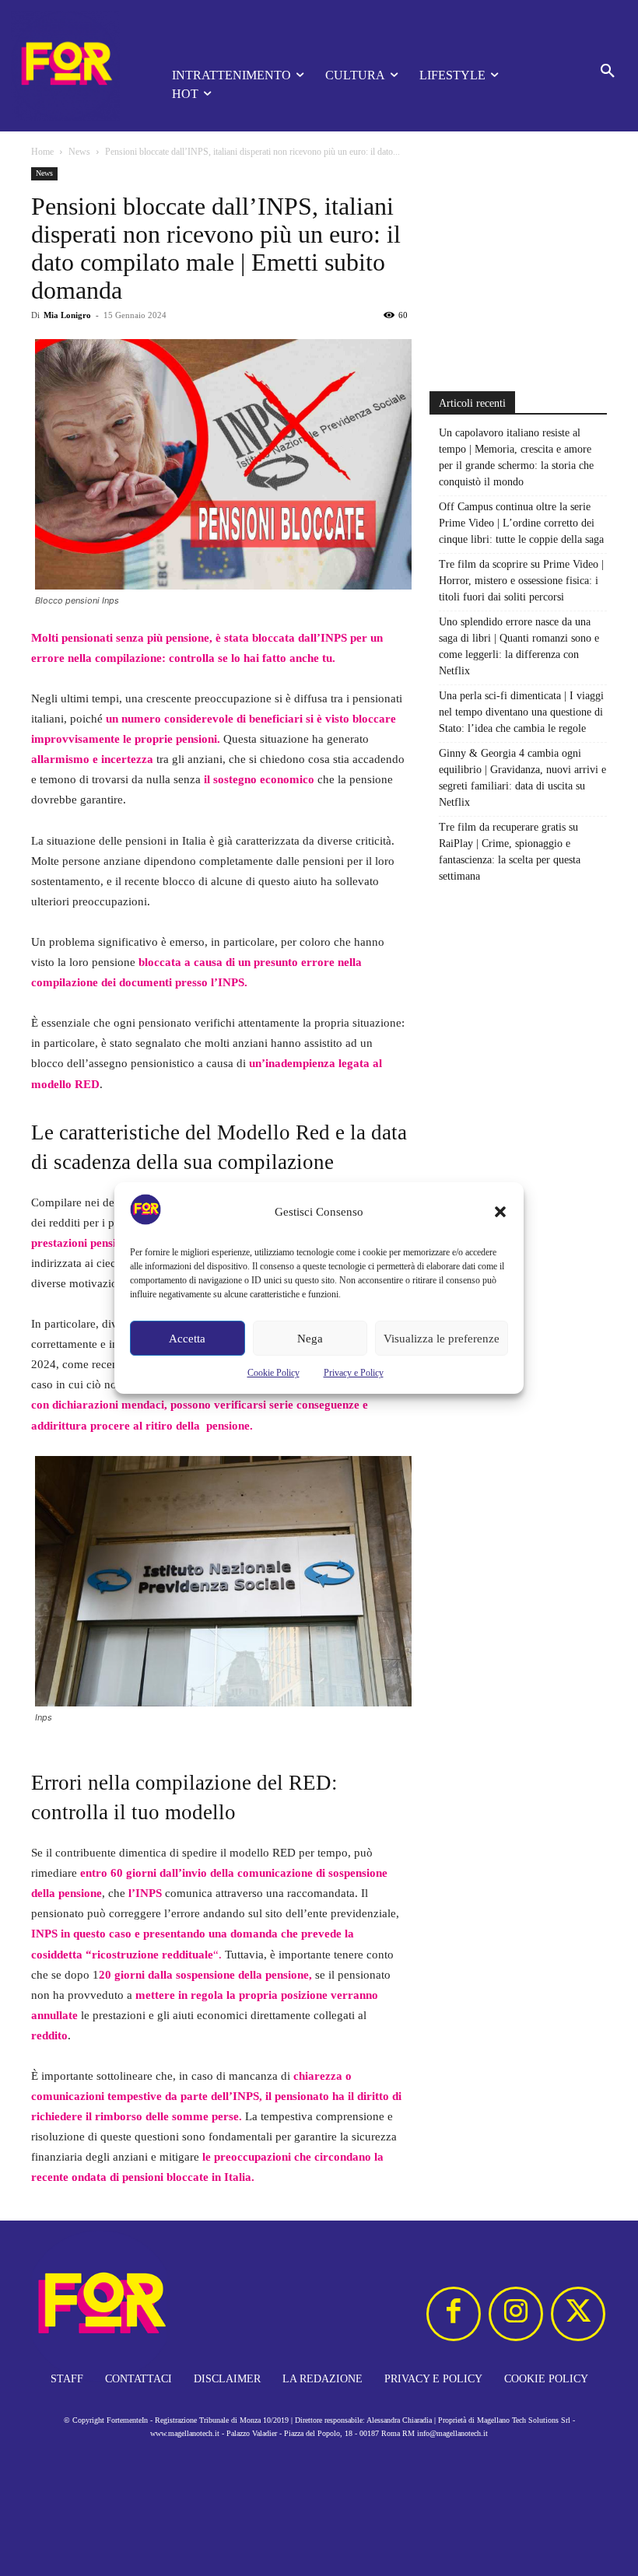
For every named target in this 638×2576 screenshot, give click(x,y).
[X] (578, 2314)
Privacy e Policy (354, 1373)
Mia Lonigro (67, 315)
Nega (310, 1339)
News (79, 152)
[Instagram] (516, 2314)
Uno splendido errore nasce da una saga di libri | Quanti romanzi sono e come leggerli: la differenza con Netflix (519, 646)
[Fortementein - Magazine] (70, 66)
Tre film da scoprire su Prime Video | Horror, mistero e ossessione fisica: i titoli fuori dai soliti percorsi (521, 581)
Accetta (187, 1339)
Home (42, 152)
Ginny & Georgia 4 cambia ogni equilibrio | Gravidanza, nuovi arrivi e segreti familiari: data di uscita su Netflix (522, 778)
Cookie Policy (273, 1373)
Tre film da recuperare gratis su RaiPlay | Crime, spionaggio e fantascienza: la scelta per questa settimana (510, 852)
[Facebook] (454, 2314)
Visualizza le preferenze (442, 1339)
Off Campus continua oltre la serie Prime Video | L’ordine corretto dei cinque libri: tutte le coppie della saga (521, 523)
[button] (500, 1212)
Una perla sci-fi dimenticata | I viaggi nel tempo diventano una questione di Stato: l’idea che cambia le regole (521, 712)
